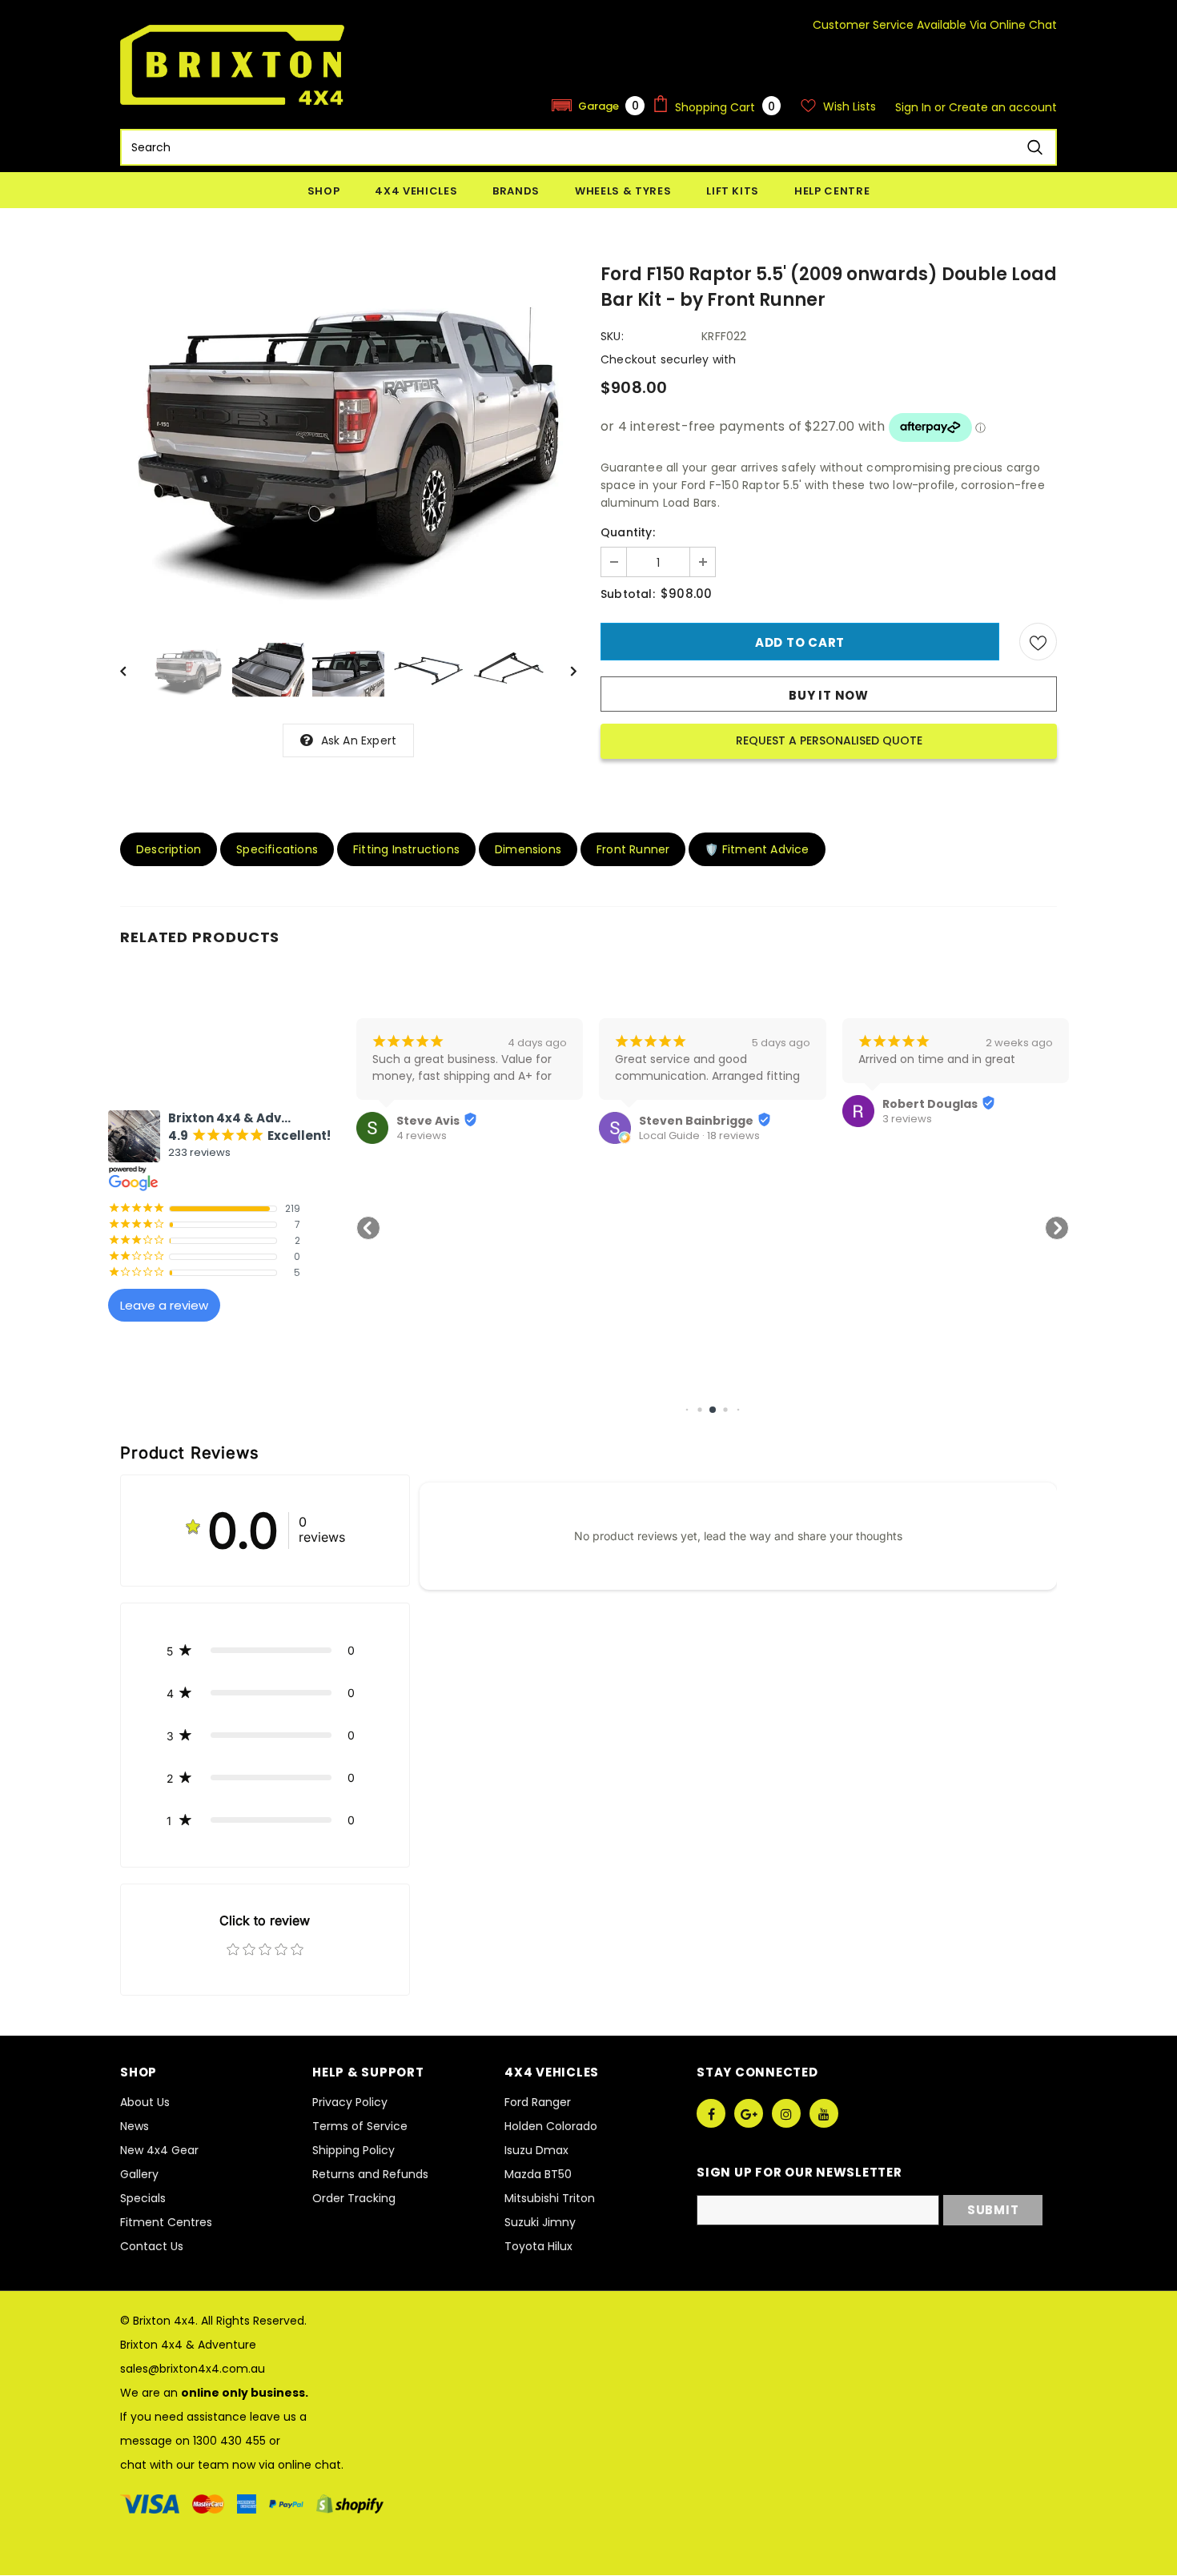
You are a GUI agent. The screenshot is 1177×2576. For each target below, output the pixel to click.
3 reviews (907, 1119)
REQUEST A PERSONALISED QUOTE (829, 740)
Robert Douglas (930, 1104)
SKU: (612, 336)
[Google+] (749, 2113)
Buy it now (829, 695)
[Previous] (135, 670)
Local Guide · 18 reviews (699, 1136)
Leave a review (164, 1305)
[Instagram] (786, 2113)
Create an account (1003, 107)
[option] (348, 439)
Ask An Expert (359, 740)
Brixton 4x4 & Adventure (188, 2345)
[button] (598, 105)
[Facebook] (711, 2113)
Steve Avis (428, 1121)
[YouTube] (824, 2113)
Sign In (915, 107)
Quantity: (628, 532)
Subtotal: (628, 594)
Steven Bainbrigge (696, 1121)
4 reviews (422, 1136)
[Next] (562, 670)
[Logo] (232, 65)
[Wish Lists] (1038, 642)
